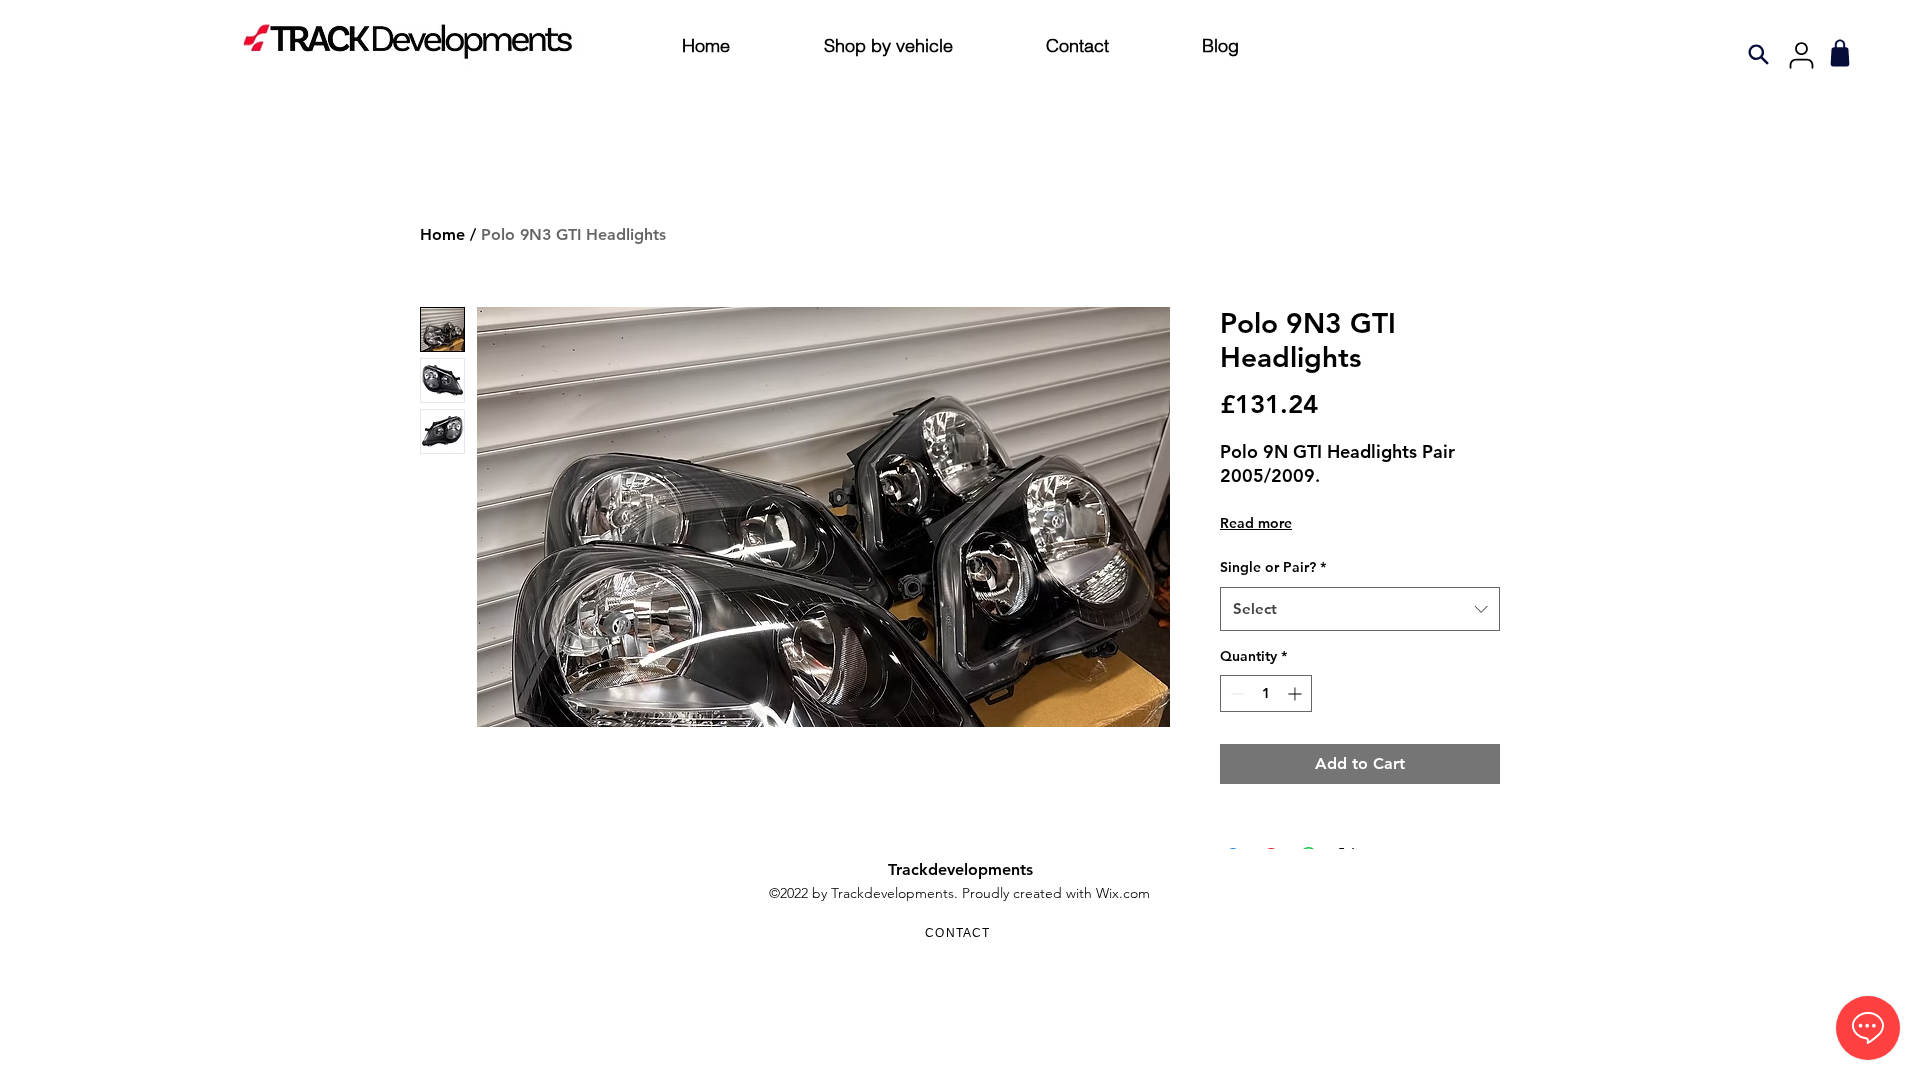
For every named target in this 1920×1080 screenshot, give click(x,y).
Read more (1256, 523)
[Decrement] (1235, 693)
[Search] (1758, 54)
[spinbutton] (1266, 693)
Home (442, 234)
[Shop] (1839, 53)
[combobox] (1360, 609)
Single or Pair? (1273, 567)
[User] (1801, 55)
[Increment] (1296, 693)
